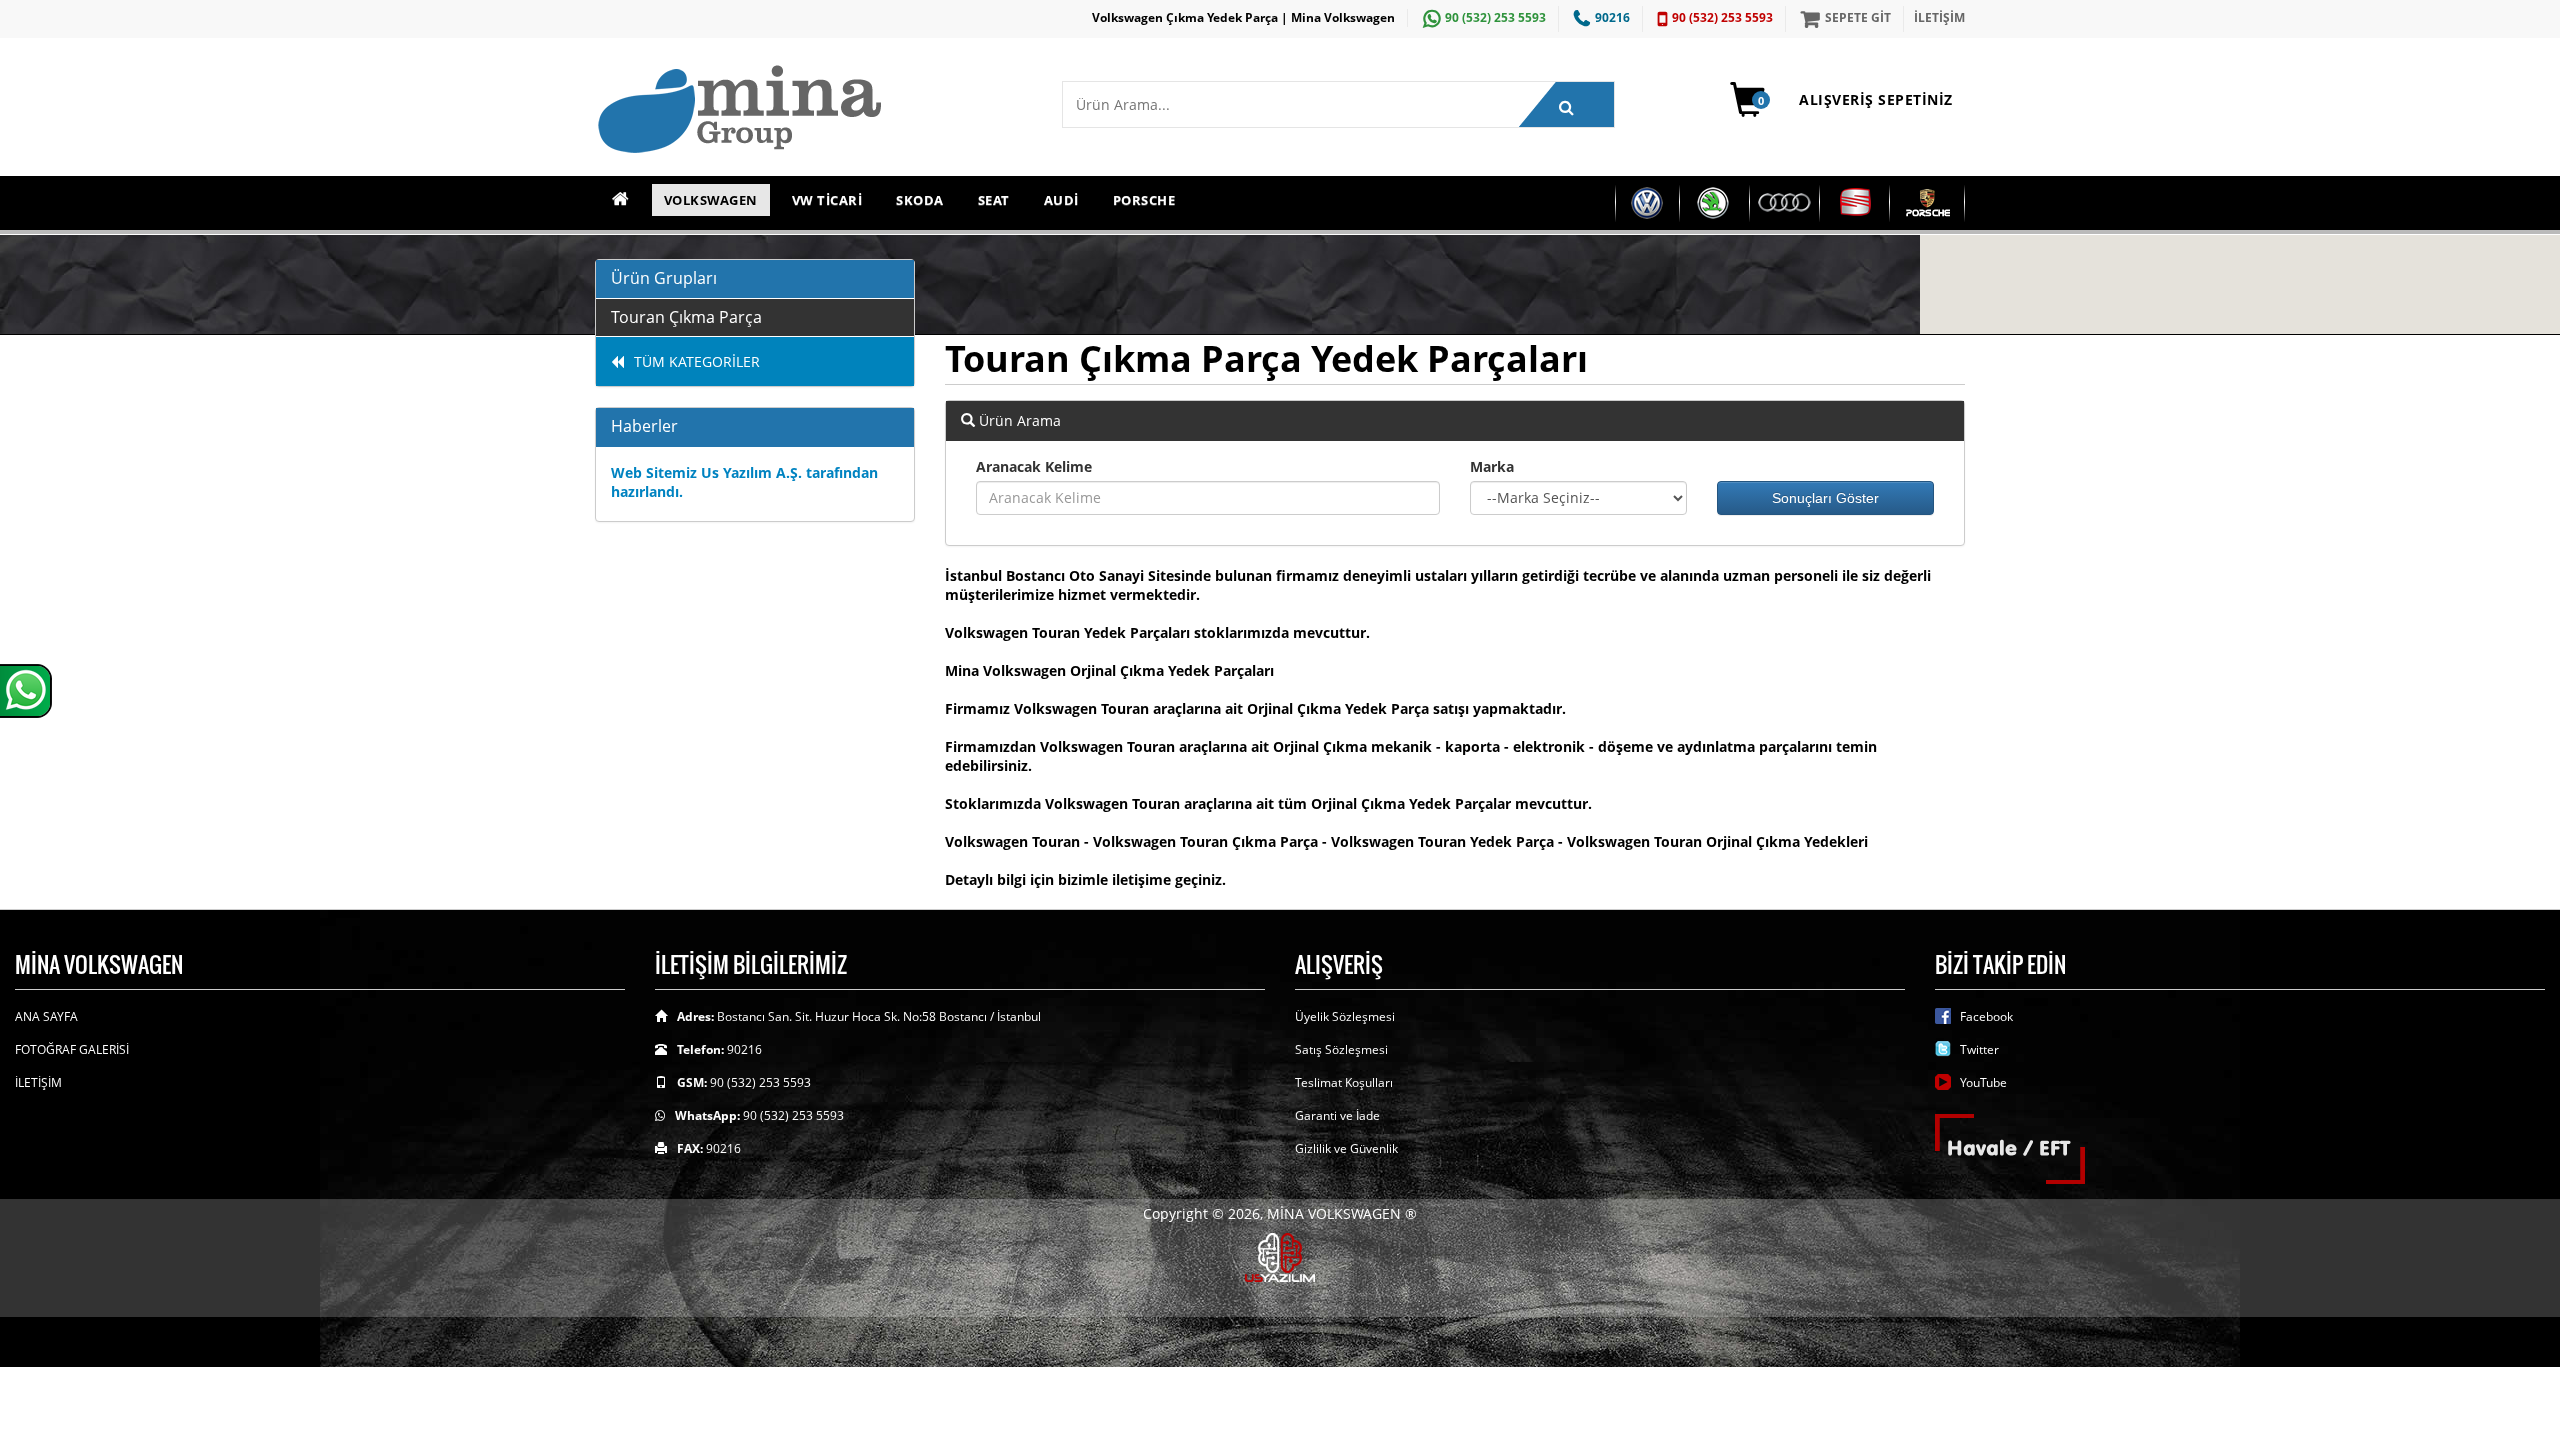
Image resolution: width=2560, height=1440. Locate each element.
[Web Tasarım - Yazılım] (1280, 1255)
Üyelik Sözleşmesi (1345, 1016)
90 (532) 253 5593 (1495, 17)
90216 (1612, 17)
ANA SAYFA (46, 1016)
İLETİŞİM (1939, 17)
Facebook (1986, 1016)
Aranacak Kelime (1034, 466)
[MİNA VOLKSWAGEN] (813, 110)
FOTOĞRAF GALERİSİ (72, 1049)
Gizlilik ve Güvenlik (1346, 1148)
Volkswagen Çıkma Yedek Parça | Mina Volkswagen (1243, 17)
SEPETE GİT (1858, 17)
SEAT (994, 200)
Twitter (1979, 1049)
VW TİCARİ (827, 200)
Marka (1492, 466)
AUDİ (1061, 200)
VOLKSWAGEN (711, 200)
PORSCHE (1144, 200)
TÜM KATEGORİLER (697, 361)
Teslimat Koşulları (1344, 1082)
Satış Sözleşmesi (1341, 1049)
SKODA (920, 200)
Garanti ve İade (1337, 1115)
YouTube (1983, 1082)
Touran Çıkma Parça (686, 317)
